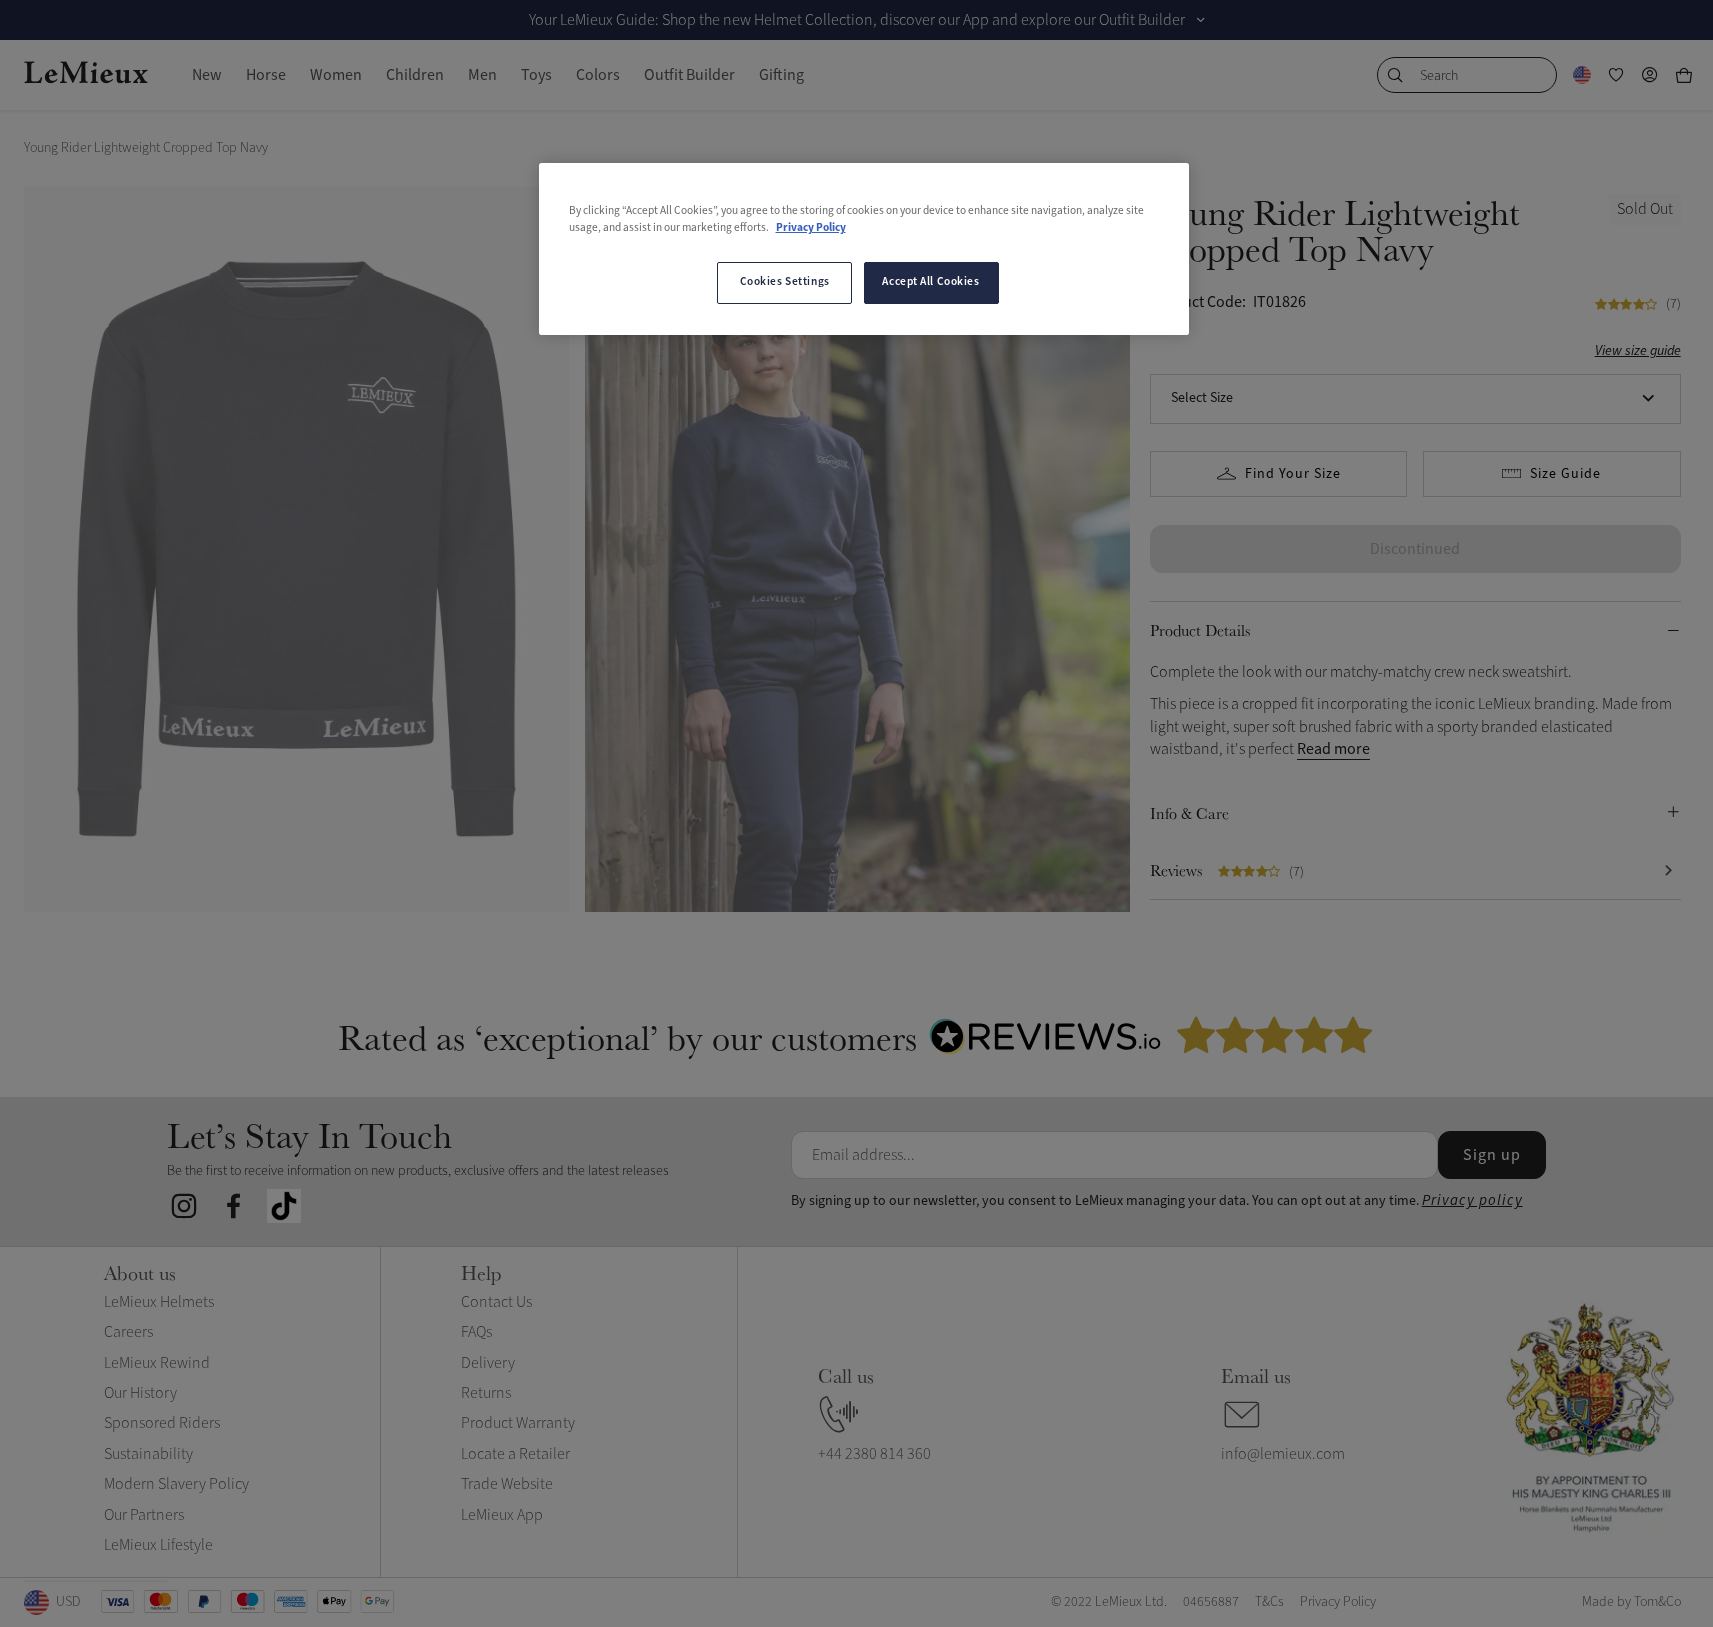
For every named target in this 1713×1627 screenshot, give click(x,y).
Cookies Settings (785, 282)
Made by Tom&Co (1631, 1601)
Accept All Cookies (930, 282)
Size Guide (1565, 474)
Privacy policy (1472, 1200)
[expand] (1201, 20)
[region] (864, 249)
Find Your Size (1293, 474)
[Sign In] (1650, 75)
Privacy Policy (811, 228)
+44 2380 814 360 (874, 1454)
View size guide (1638, 350)
